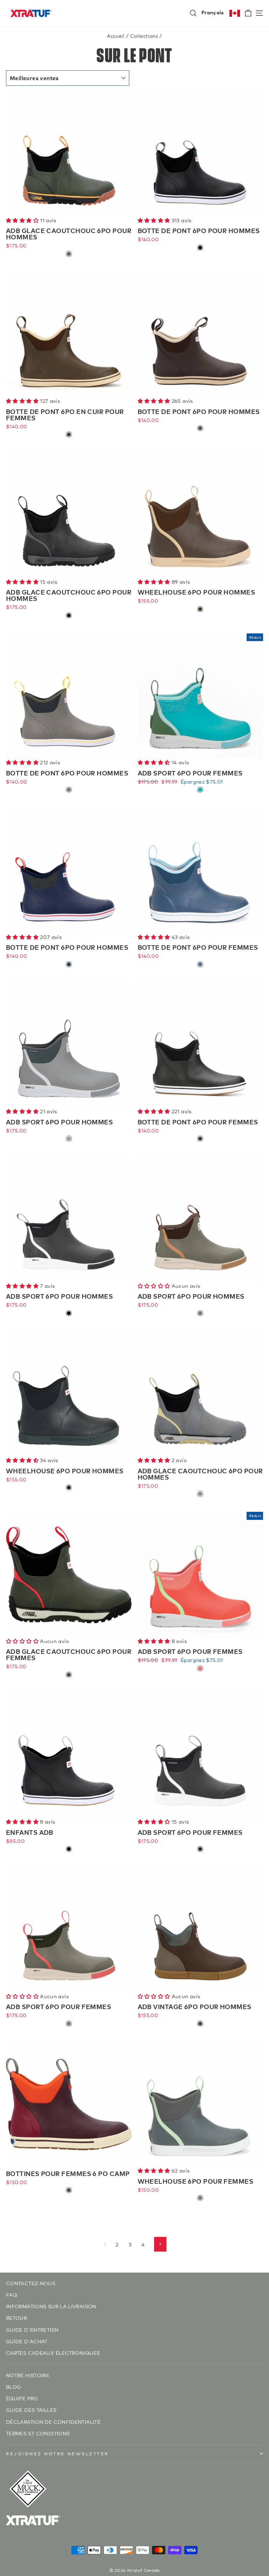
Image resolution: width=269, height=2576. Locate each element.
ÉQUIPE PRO (22, 2398)
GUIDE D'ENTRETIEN (32, 2329)
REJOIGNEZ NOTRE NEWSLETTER (57, 2453)
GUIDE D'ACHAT (27, 2341)
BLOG (13, 2387)
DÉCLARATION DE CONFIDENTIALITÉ (53, 2421)
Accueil (116, 36)
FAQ (12, 2294)
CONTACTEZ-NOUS (31, 2283)
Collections (144, 36)
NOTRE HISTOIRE (28, 2375)
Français (213, 12)
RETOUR (16, 2318)
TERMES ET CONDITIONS (38, 2433)
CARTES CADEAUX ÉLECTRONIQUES (53, 2353)
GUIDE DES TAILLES (31, 2410)
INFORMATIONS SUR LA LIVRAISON (51, 2306)
